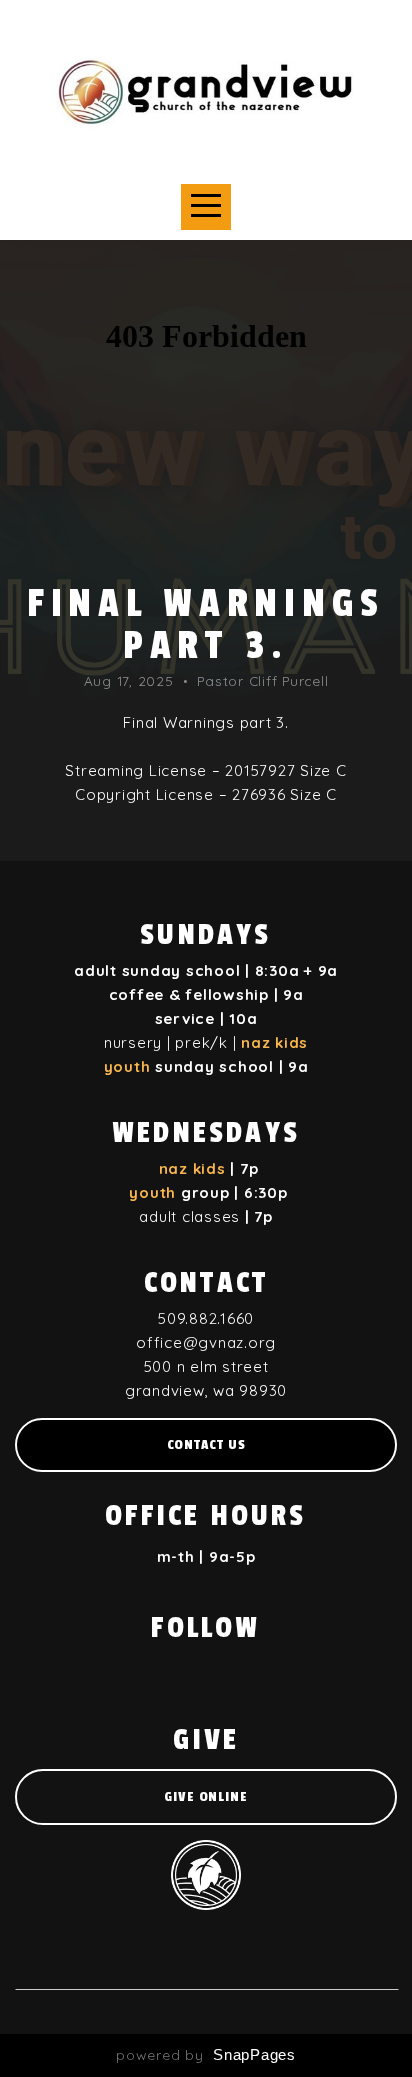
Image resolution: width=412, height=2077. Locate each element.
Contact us (206, 1444)
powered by (206, 2055)
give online (206, 1796)
